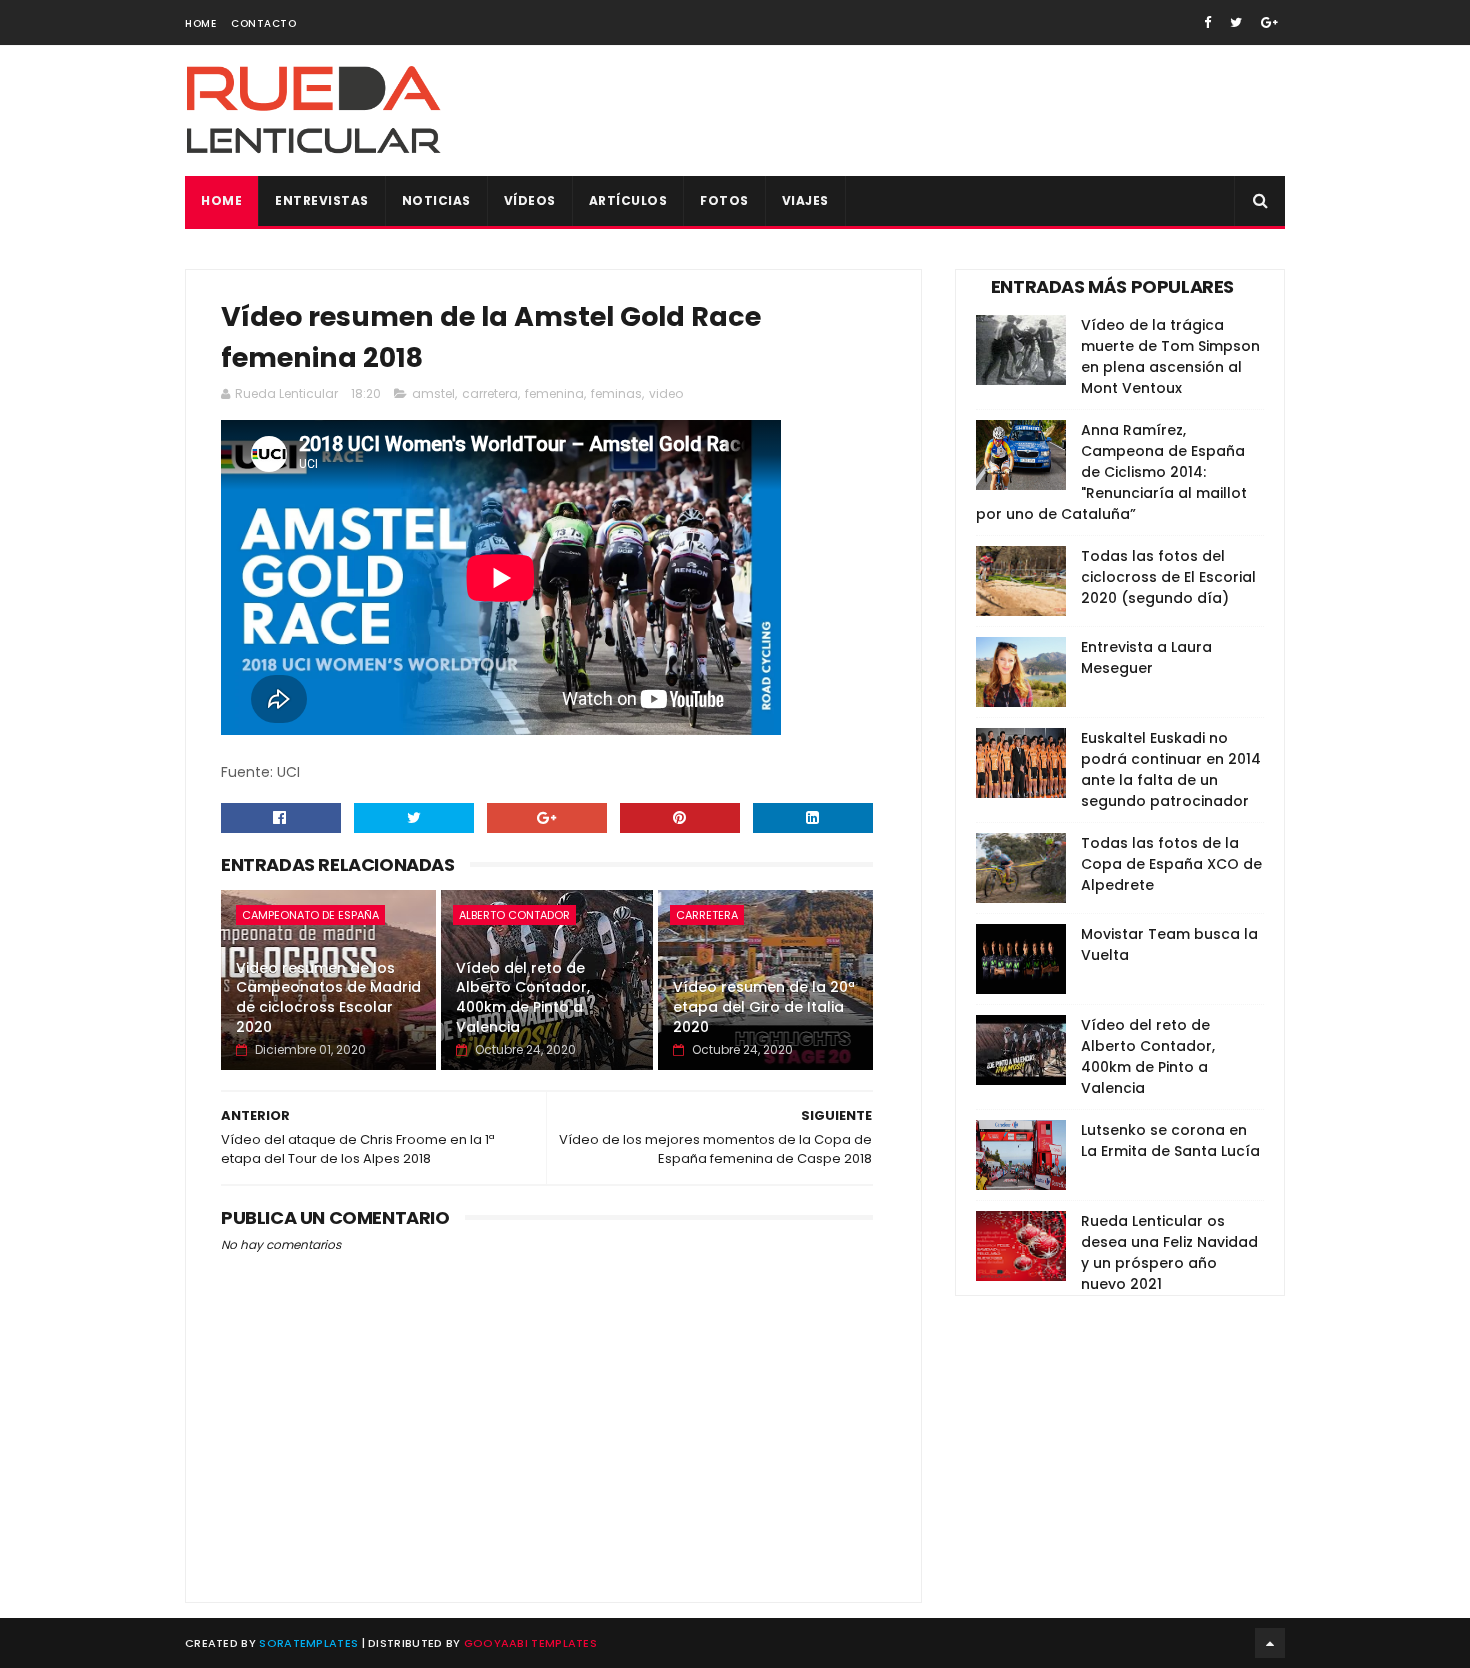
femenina (554, 393)
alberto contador (514, 915)
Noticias (436, 200)
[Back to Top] (1270, 1643)
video (666, 393)
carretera (490, 393)
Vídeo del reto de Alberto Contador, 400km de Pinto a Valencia (523, 997)
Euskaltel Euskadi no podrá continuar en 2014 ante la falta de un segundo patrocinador (1171, 769)
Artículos (628, 200)
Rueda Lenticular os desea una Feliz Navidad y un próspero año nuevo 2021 (1169, 1252)
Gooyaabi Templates (530, 1643)
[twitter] (1236, 22)
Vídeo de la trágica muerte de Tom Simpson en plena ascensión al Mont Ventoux (1170, 356)
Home (200, 23)
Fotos (724, 200)
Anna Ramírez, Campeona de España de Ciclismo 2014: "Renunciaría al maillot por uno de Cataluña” (1111, 472)
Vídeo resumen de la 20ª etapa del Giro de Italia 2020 (764, 1006)
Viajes (805, 200)
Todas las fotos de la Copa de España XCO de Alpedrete (1171, 864)
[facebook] (1207, 22)
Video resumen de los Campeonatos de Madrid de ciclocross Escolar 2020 (328, 997)
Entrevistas (322, 200)
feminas (616, 393)
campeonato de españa (310, 915)
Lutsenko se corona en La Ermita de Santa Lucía (1170, 1140)
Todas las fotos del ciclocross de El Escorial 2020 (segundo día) (1168, 577)
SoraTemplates (308, 1643)
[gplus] (1269, 22)
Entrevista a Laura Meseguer (1146, 657)
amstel (433, 393)
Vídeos (530, 200)
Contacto (263, 23)
